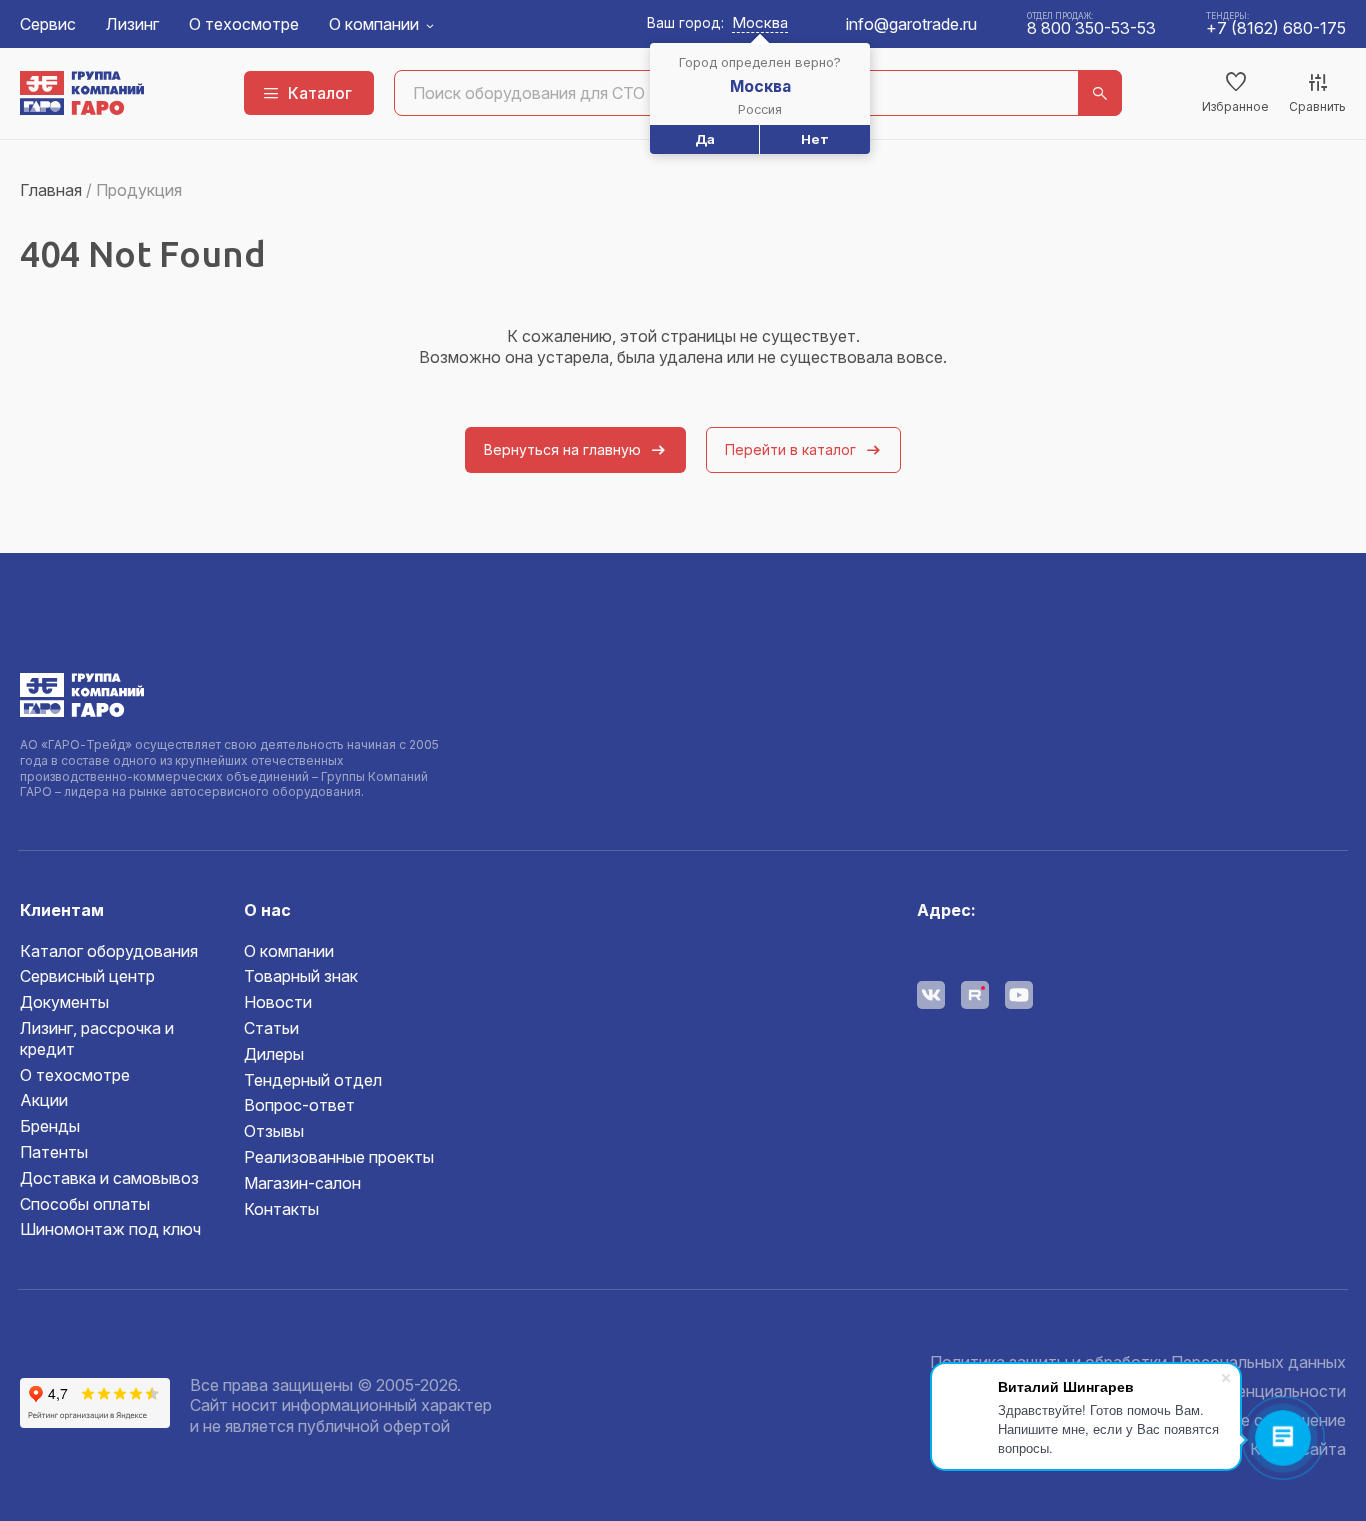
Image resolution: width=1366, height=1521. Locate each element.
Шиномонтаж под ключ (110, 1229)
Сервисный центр (87, 976)
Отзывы (274, 1131)
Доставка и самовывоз (109, 1178)
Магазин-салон (302, 1183)
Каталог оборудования (109, 951)
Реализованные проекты (339, 1157)
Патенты (54, 1152)
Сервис (48, 24)
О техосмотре (244, 24)
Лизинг (132, 24)
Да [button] (705, 139)
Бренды (50, 1126)
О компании (374, 24)
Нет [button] (815, 139)
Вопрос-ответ (299, 1105)
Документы (64, 1002)
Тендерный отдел (313, 1080)
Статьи (271, 1028)
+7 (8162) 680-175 (1276, 28)
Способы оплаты (85, 1204)
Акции (44, 1100)
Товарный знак (301, 976)
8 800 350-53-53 (1091, 28)
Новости (278, 1002)
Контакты (281, 1209)
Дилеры (274, 1054)
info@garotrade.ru (911, 24)
